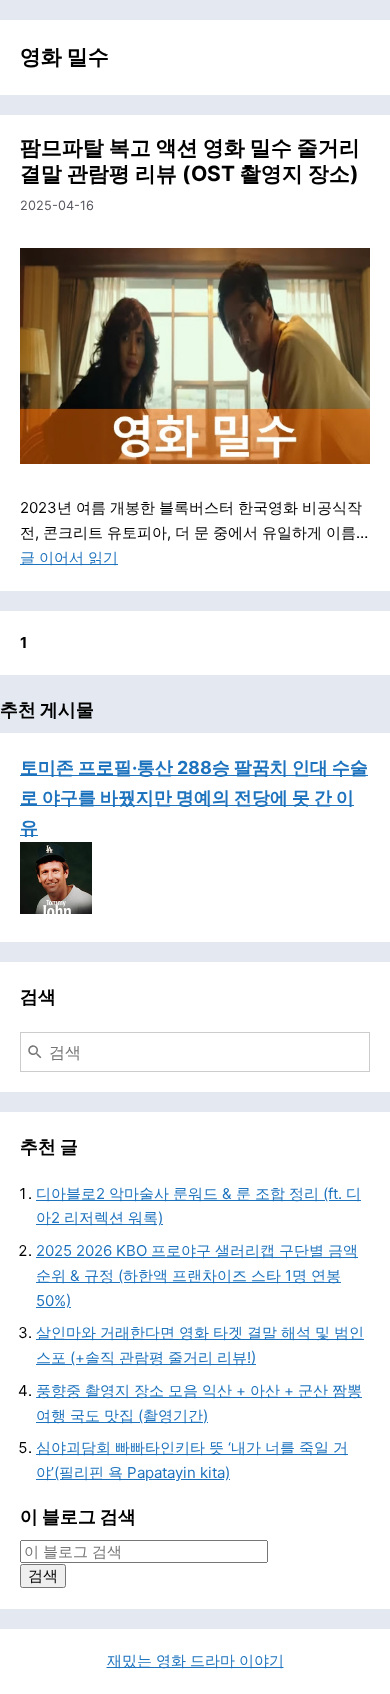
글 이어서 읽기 (69, 557)
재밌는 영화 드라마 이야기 (195, 1660)
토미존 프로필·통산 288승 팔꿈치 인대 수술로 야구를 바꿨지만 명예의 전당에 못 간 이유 (194, 797)
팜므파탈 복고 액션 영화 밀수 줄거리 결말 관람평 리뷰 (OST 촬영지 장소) (190, 160)
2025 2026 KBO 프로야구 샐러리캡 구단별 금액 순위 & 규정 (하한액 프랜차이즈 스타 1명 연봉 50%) (197, 1275)
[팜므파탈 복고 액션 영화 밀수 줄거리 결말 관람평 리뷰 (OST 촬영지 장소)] (195, 356)
